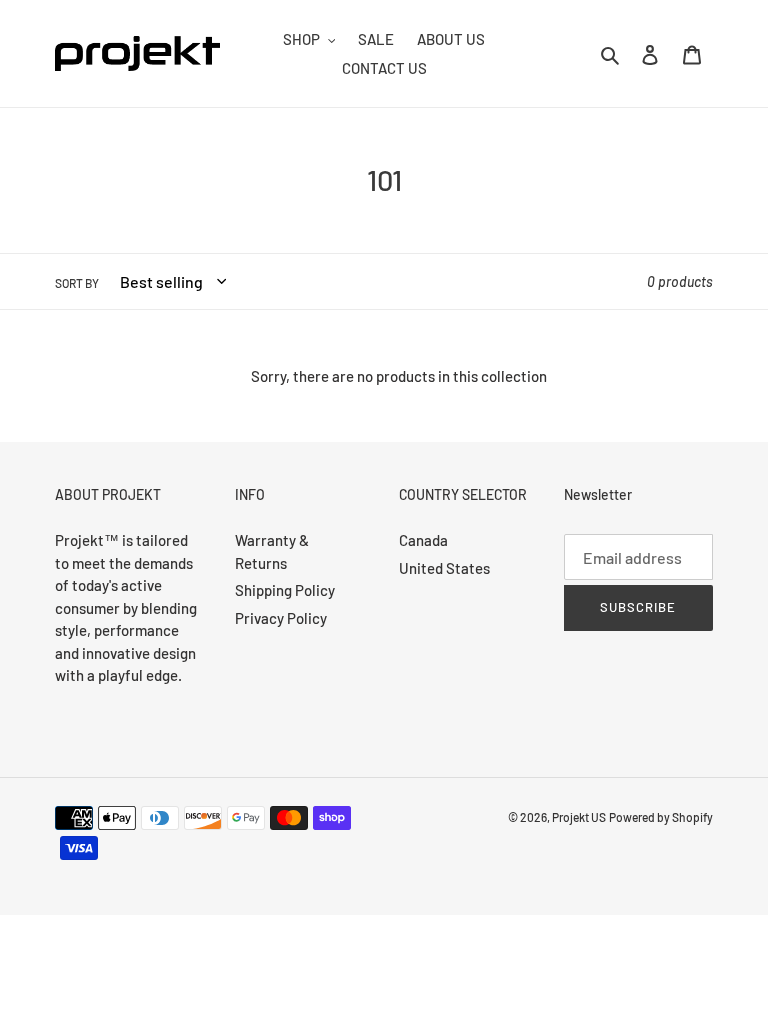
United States (444, 568)
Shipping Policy (285, 590)
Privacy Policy (281, 618)
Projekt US (579, 817)
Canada (423, 540)
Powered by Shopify (661, 817)
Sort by (77, 283)
